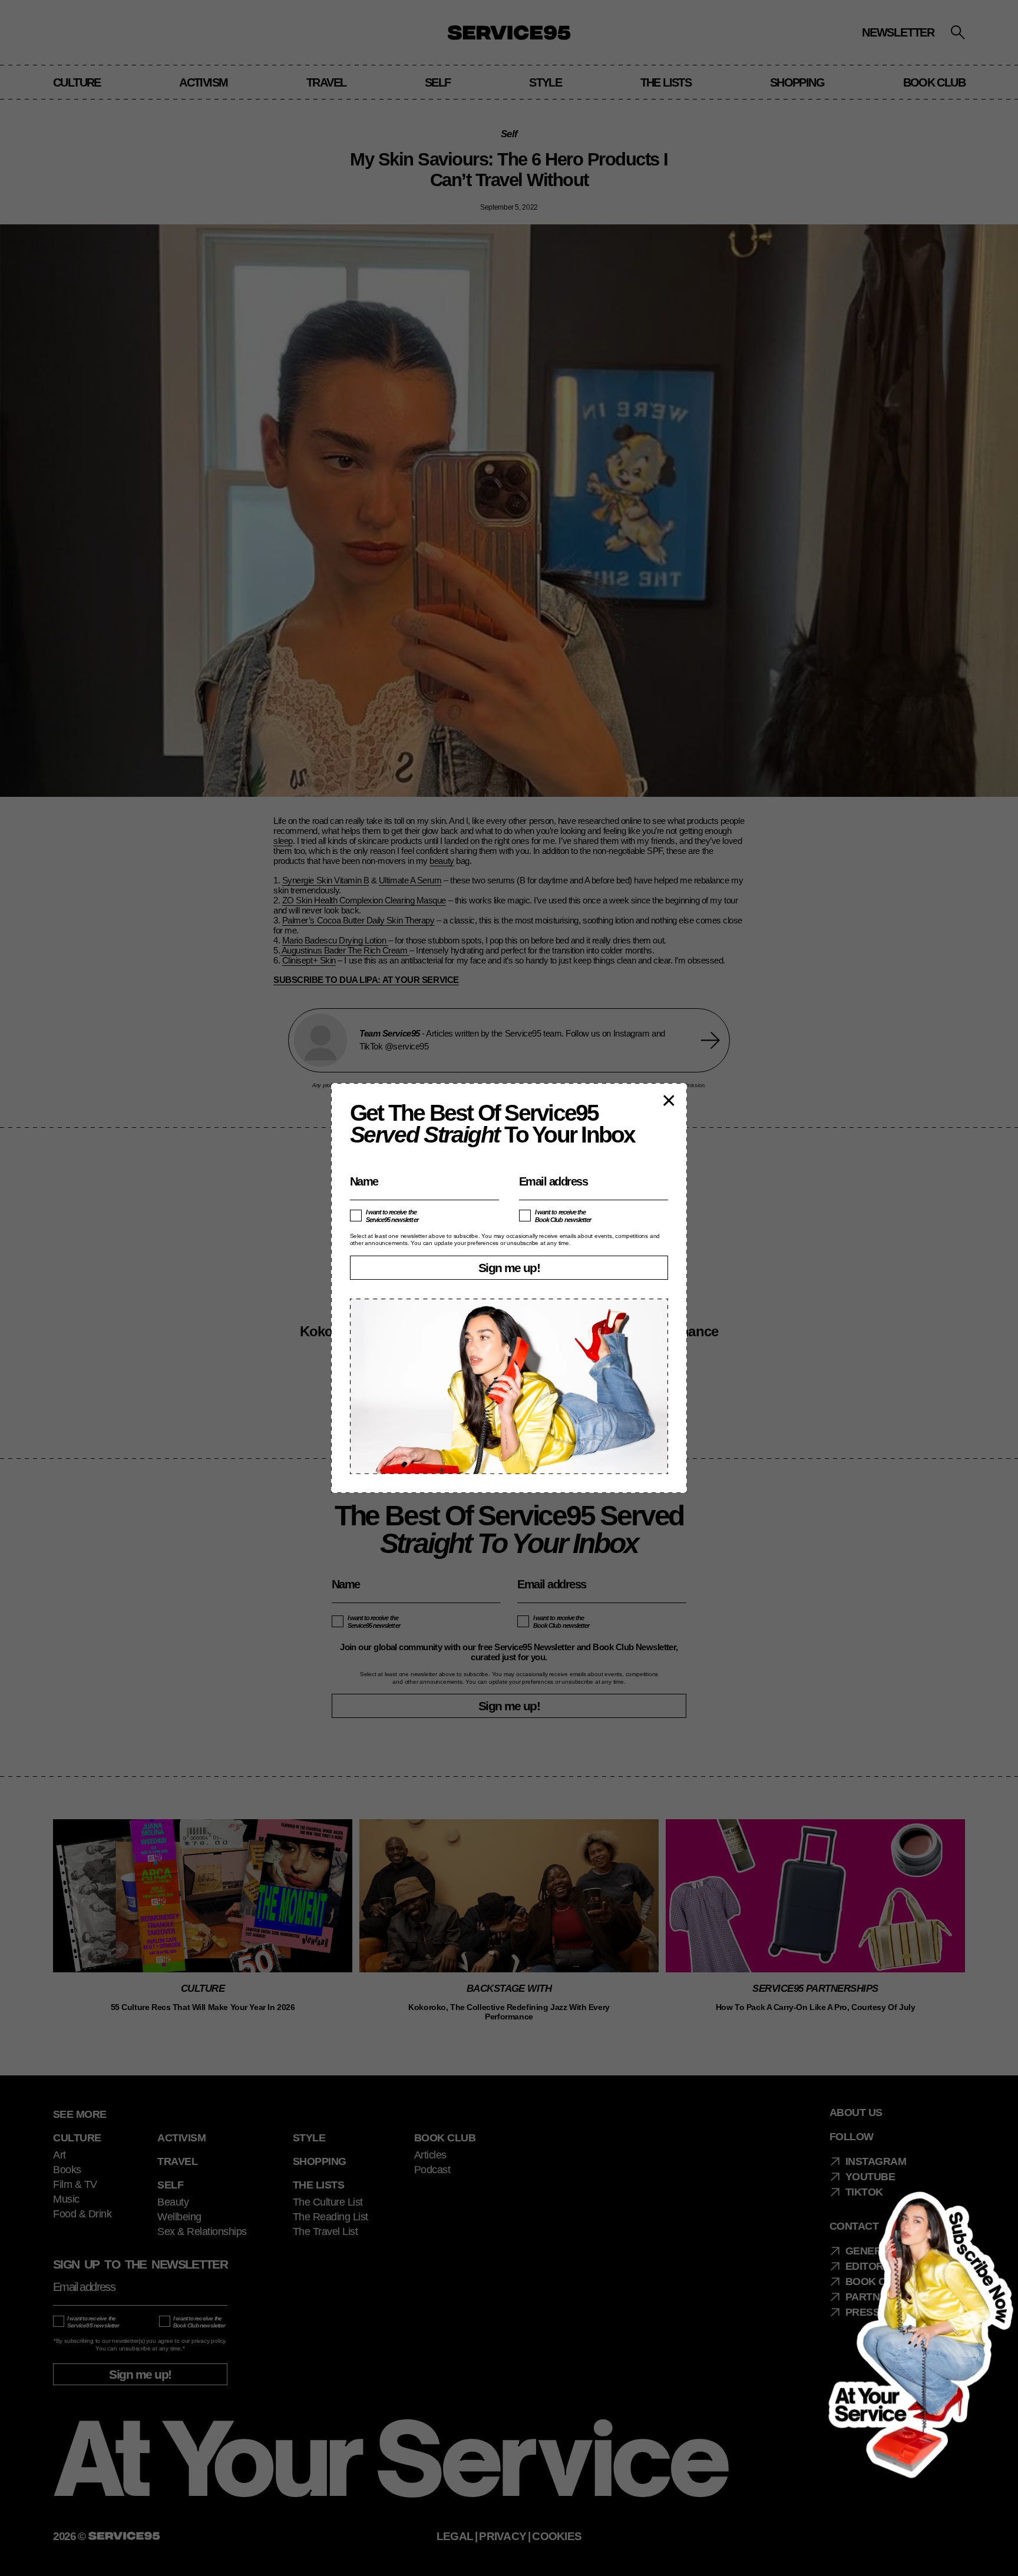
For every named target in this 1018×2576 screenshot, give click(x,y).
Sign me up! (509, 1268)
